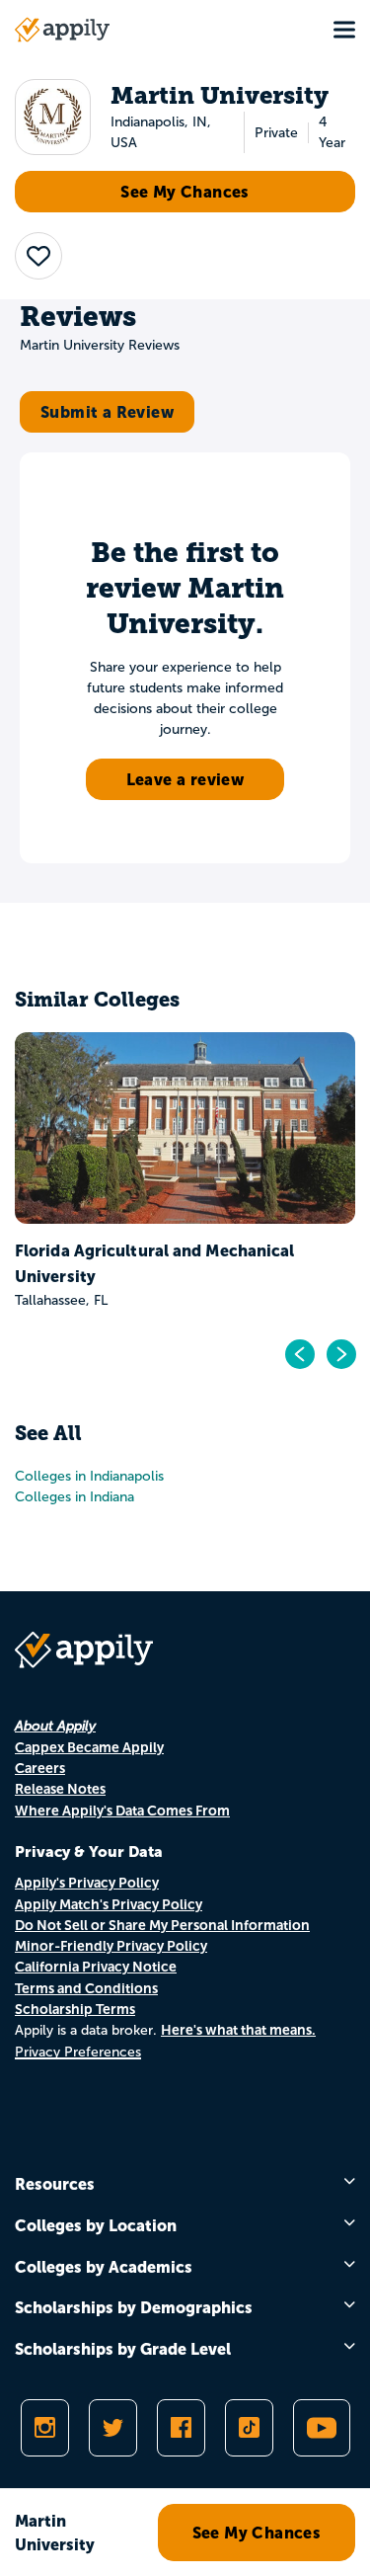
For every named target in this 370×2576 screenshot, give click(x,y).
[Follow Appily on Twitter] (113, 2428)
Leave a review (185, 779)
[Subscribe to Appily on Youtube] (322, 2428)
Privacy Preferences (78, 2052)
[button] (38, 256)
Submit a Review (107, 412)
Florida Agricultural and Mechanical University (155, 1263)
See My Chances (185, 192)
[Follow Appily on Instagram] (45, 2428)
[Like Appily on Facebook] (181, 2428)
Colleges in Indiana (74, 1497)
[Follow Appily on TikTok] (249, 2428)
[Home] (62, 30)
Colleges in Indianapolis (89, 1476)
